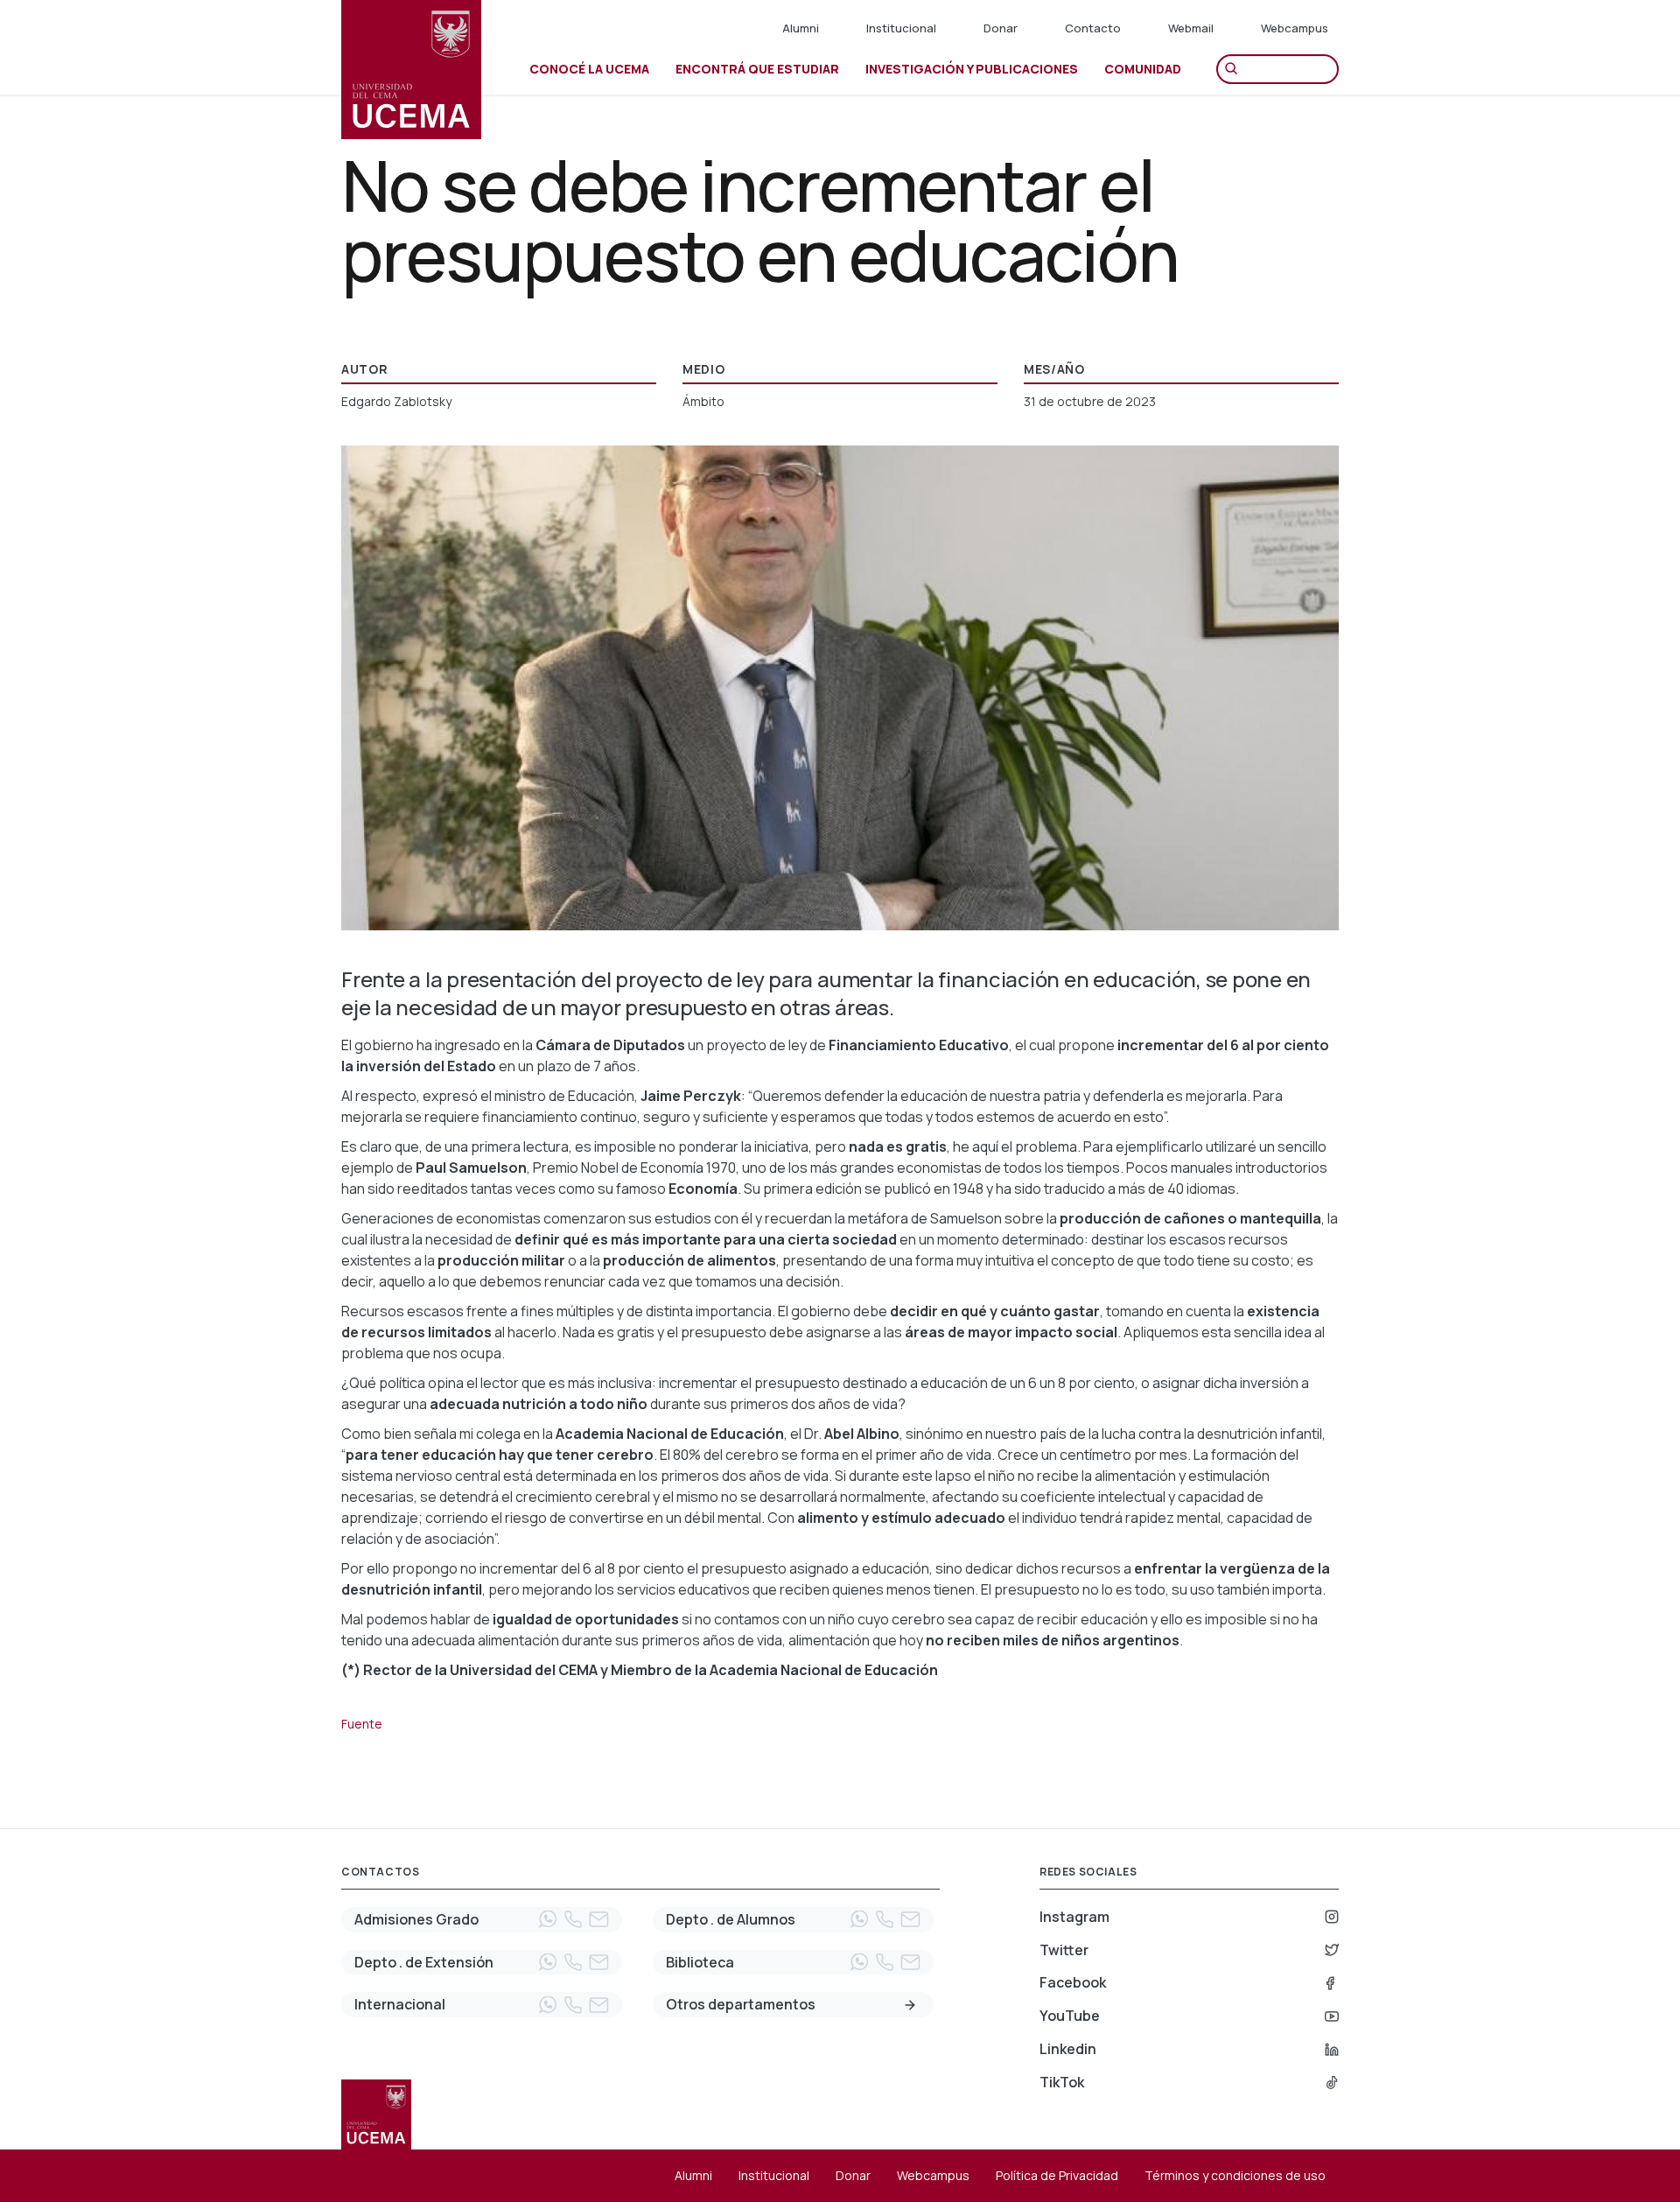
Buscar (1235, 69)
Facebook (1073, 1982)
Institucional (901, 28)
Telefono (573, 1919)
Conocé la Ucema (589, 69)
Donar (1001, 28)
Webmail (1191, 28)
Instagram (1074, 1917)
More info (910, 2005)
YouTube (1070, 2016)
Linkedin (1068, 2049)
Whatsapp (548, 1919)
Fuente (362, 1724)
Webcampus (1295, 28)
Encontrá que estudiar (757, 69)
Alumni (801, 28)
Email (598, 1919)
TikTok (1062, 2082)
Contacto (1093, 28)
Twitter (1064, 1950)
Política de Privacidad (1057, 2175)
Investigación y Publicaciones (972, 69)
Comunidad (1143, 69)
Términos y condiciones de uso (1235, 2175)
